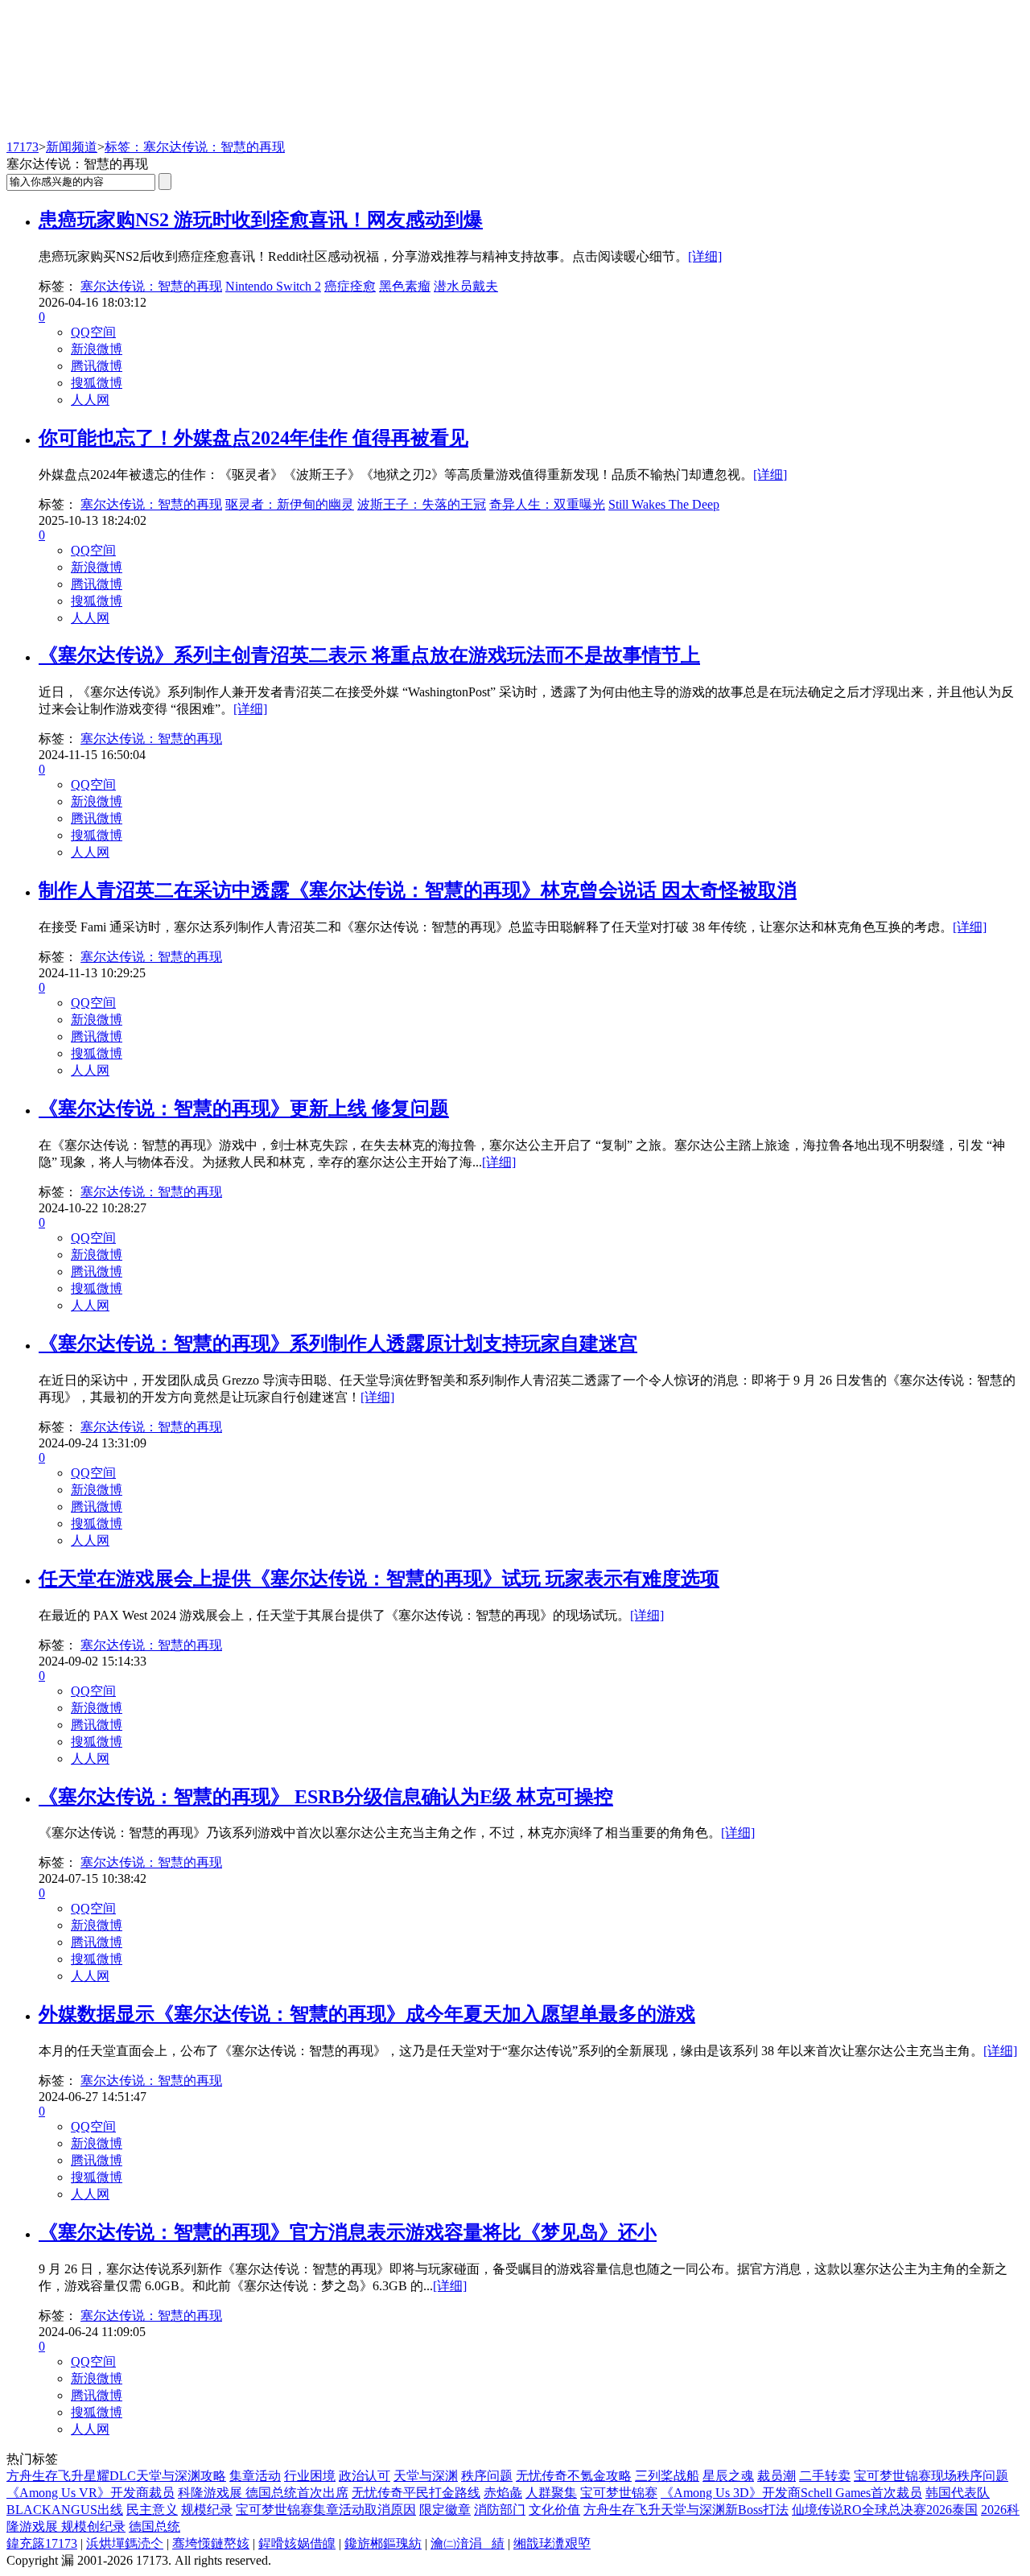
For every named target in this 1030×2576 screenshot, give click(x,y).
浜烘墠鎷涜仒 (125, 2543)
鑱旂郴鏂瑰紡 (383, 2543)
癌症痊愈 (350, 286)
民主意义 (152, 2510)
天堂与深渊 (426, 2476)
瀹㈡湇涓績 (468, 2543)
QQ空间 (93, 332)
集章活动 (255, 2476)
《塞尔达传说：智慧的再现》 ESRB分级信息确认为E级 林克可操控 (326, 1797)
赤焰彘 (503, 2493)
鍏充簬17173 (42, 2543)
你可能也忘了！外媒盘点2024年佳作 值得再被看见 (253, 438)
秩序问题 (487, 2476)
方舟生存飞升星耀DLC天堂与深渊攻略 (116, 2476)
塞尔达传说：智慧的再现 (151, 286)
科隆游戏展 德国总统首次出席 (263, 2493)
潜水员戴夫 (466, 286)
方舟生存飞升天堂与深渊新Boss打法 (686, 2510)
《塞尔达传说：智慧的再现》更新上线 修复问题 (244, 1108)
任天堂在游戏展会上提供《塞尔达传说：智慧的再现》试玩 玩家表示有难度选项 (379, 1579)
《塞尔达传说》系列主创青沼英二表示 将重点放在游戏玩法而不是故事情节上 (369, 655)
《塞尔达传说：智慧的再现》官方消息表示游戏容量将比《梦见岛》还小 (348, 2232)
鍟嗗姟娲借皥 (297, 2543)
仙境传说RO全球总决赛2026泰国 (885, 2510)
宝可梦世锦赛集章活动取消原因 (326, 2510)
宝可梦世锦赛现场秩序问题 (931, 2476)
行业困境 (310, 2476)
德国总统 (154, 2526)
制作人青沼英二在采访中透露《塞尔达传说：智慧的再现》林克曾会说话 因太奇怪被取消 (418, 890)
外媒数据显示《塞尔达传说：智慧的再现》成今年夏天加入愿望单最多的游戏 (367, 2014)
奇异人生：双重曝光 (547, 504)
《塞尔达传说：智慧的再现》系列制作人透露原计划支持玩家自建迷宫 (338, 1344)
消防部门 (500, 2510)
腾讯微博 (97, 366)
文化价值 (554, 2510)
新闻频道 (72, 147)
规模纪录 (207, 2510)
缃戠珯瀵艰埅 (552, 2543)
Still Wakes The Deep (664, 504)
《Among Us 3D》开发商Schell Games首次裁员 (791, 2493)
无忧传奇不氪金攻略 (574, 2476)
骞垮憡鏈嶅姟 (211, 2543)
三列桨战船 (667, 2476)
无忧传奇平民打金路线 (416, 2493)
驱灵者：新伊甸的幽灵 (290, 504)
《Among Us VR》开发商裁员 (91, 2493)
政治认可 (365, 2476)
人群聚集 (551, 2493)
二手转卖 (825, 2476)
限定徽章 (445, 2510)
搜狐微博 (97, 383)
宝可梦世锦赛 (619, 2493)
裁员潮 (777, 2476)
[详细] (705, 256)
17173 (23, 147)
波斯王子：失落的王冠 (422, 504)
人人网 (90, 400)
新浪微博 (97, 349)
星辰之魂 (728, 2476)
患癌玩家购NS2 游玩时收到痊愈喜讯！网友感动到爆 (261, 220)
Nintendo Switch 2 (273, 286)
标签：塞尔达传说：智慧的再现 (195, 147)
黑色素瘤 (405, 286)
